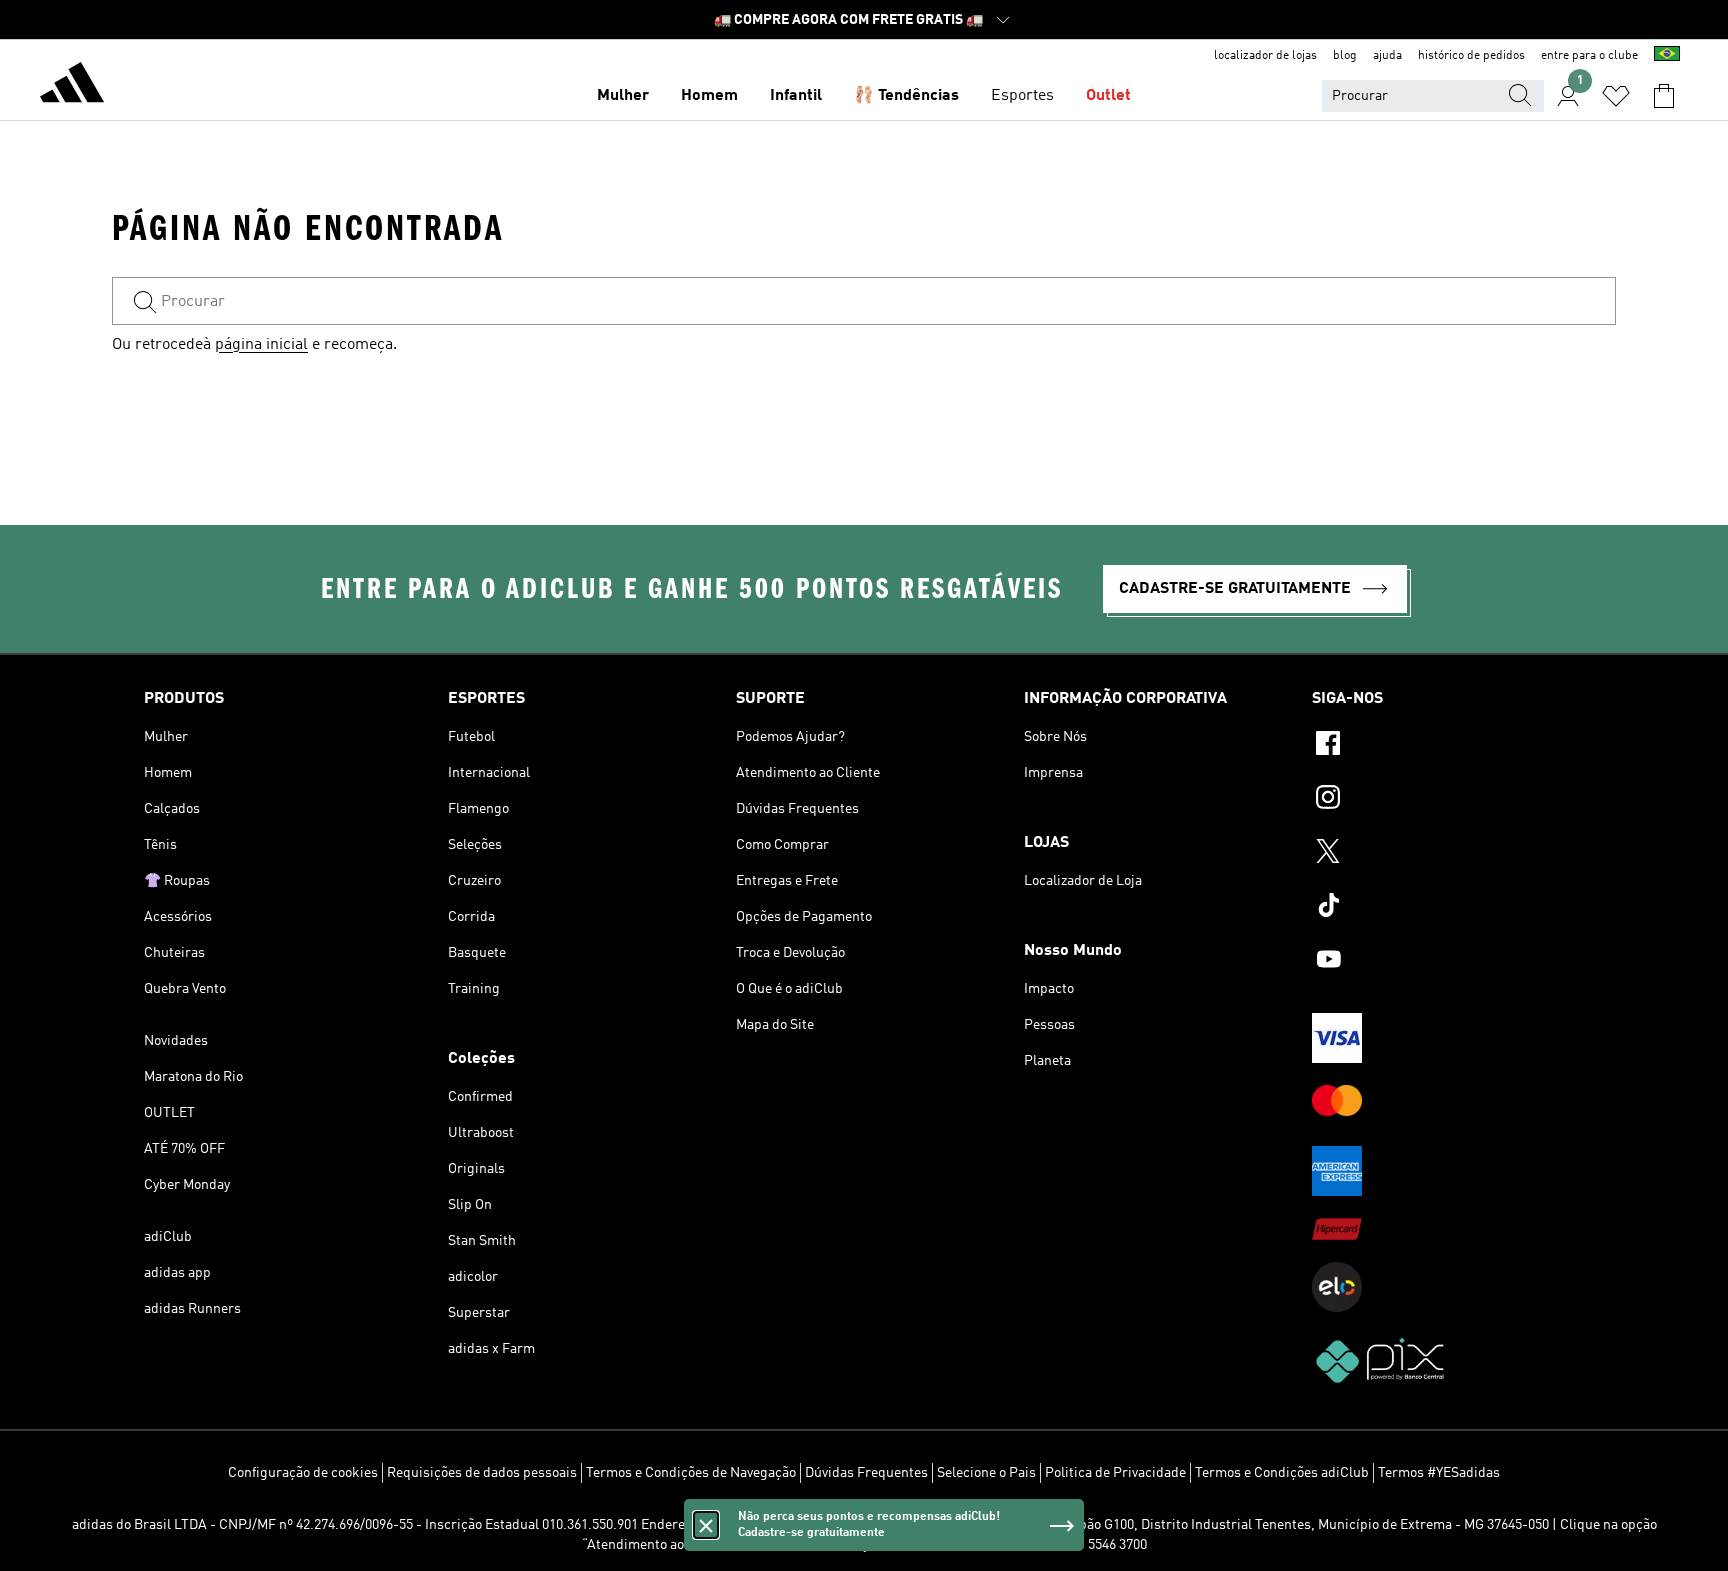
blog (1345, 56)
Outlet (1108, 96)
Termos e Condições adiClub (1282, 1473)
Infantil (796, 96)
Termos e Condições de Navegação (691, 1473)
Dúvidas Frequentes (866, 1473)
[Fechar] (706, 1525)
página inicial (261, 345)
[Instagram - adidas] (1448, 800)
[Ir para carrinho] (1664, 96)
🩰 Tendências (906, 96)
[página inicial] (72, 86)
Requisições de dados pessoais (482, 1473)
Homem (709, 96)
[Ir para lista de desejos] (1616, 96)
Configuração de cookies (303, 1473)
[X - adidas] (1448, 854)
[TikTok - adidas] (1448, 908)
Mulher (623, 96)
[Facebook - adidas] (1448, 746)
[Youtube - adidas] (1448, 962)
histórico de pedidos (1471, 56)
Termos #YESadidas (1439, 1473)
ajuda (1387, 56)
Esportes (1022, 96)
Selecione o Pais (986, 1473)
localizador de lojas (1265, 56)
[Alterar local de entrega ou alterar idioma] (1667, 56)
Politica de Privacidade (1115, 1473)
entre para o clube (1589, 56)
